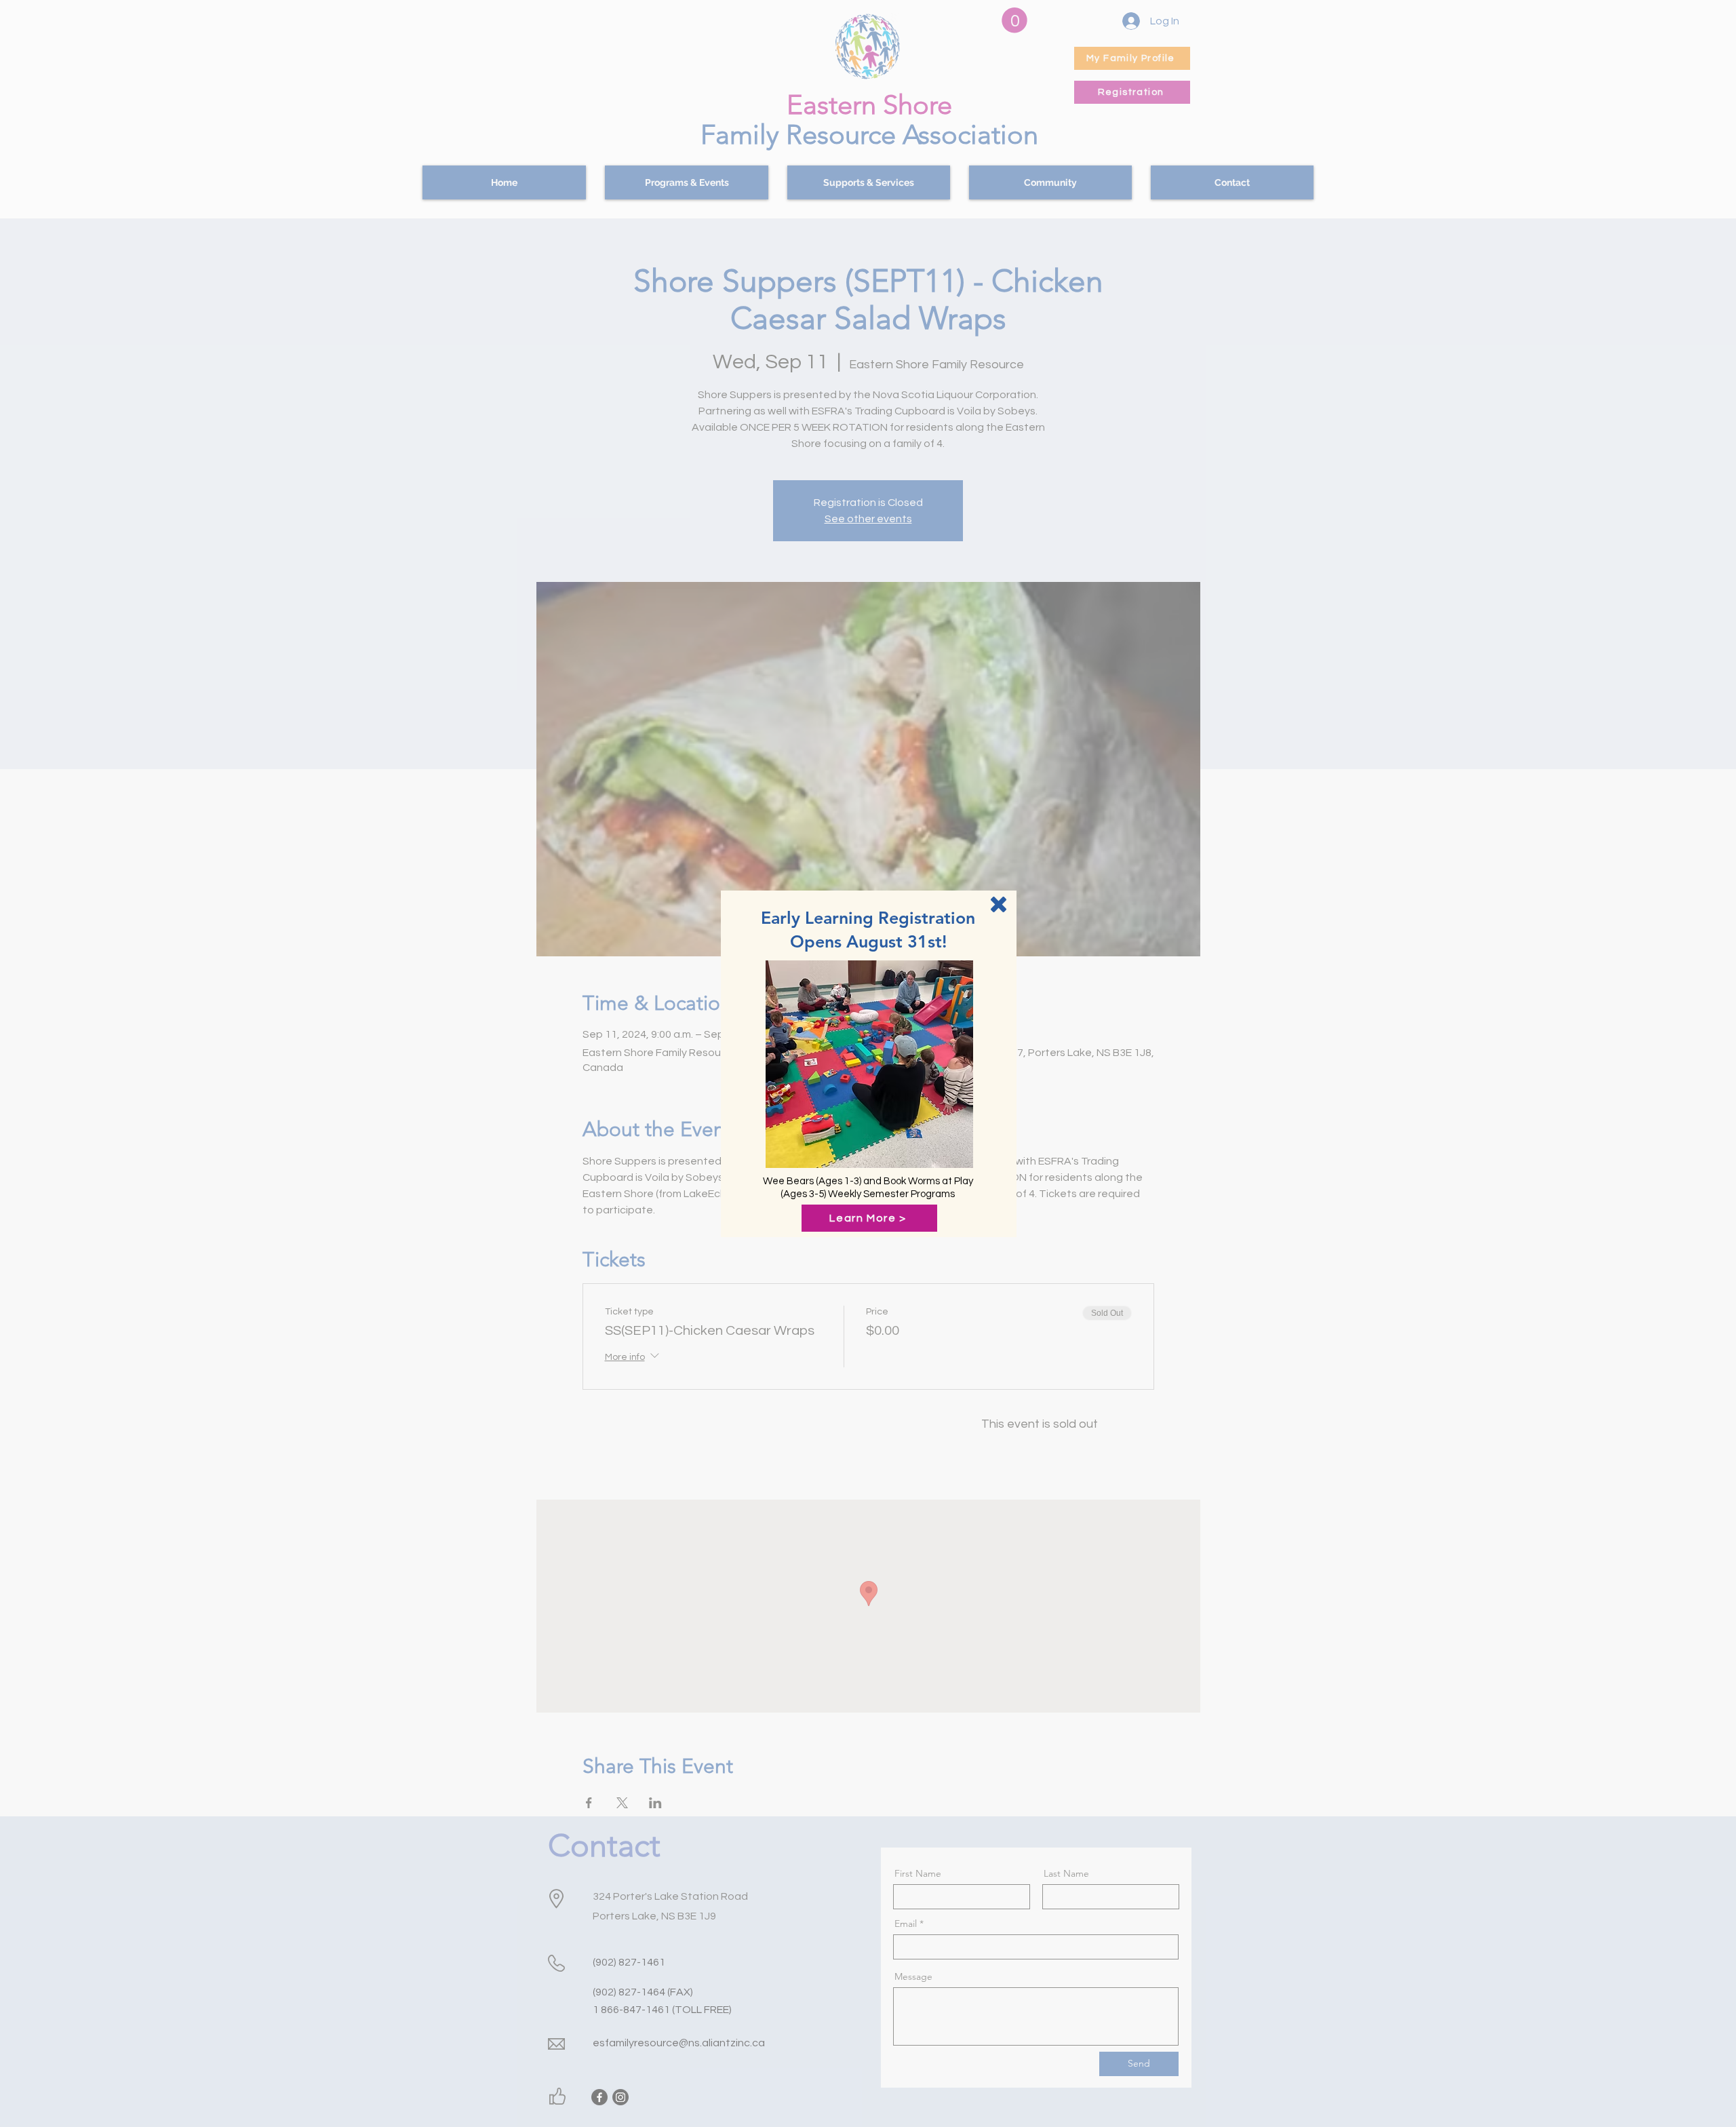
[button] (999, 904)
